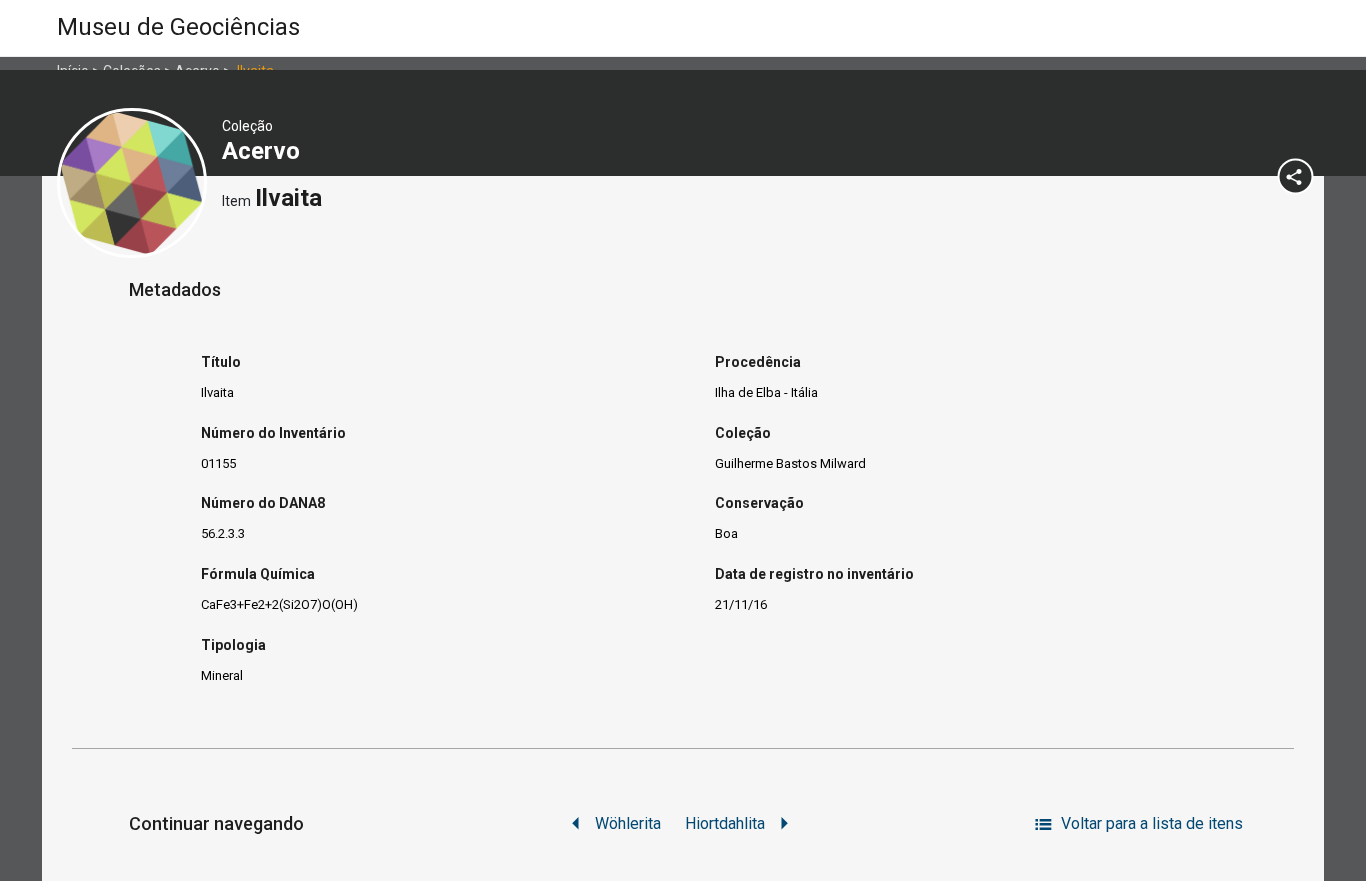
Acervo (264, 151)
